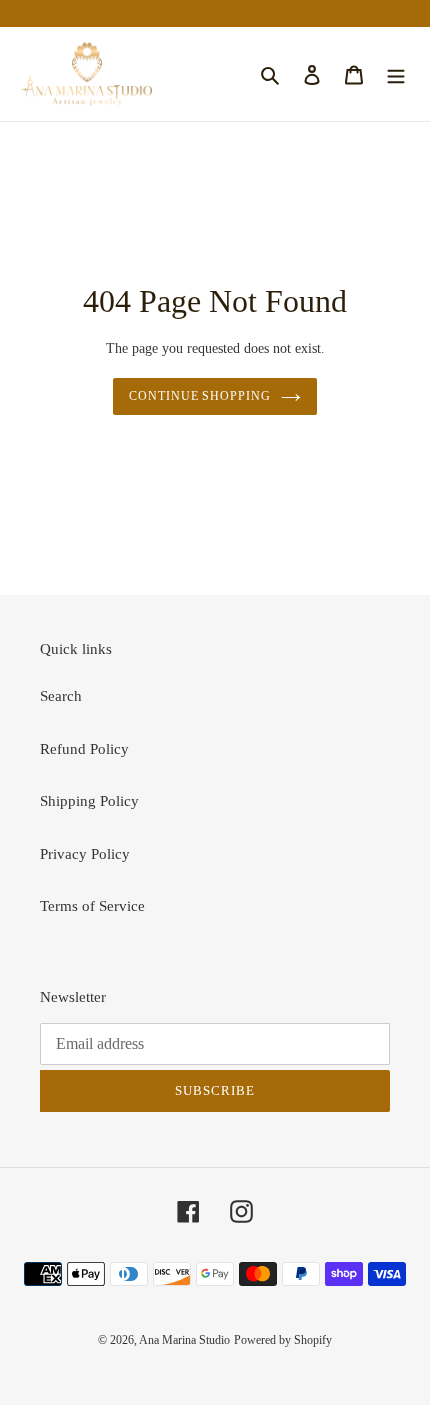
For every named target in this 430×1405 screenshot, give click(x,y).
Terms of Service (92, 906)
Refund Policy (84, 749)
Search (61, 696)
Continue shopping (200, 396)
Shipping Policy (89, 801)
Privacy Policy (85, 854)
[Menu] (396, 74)
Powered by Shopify (283, 1340)
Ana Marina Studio (184, 1340)
